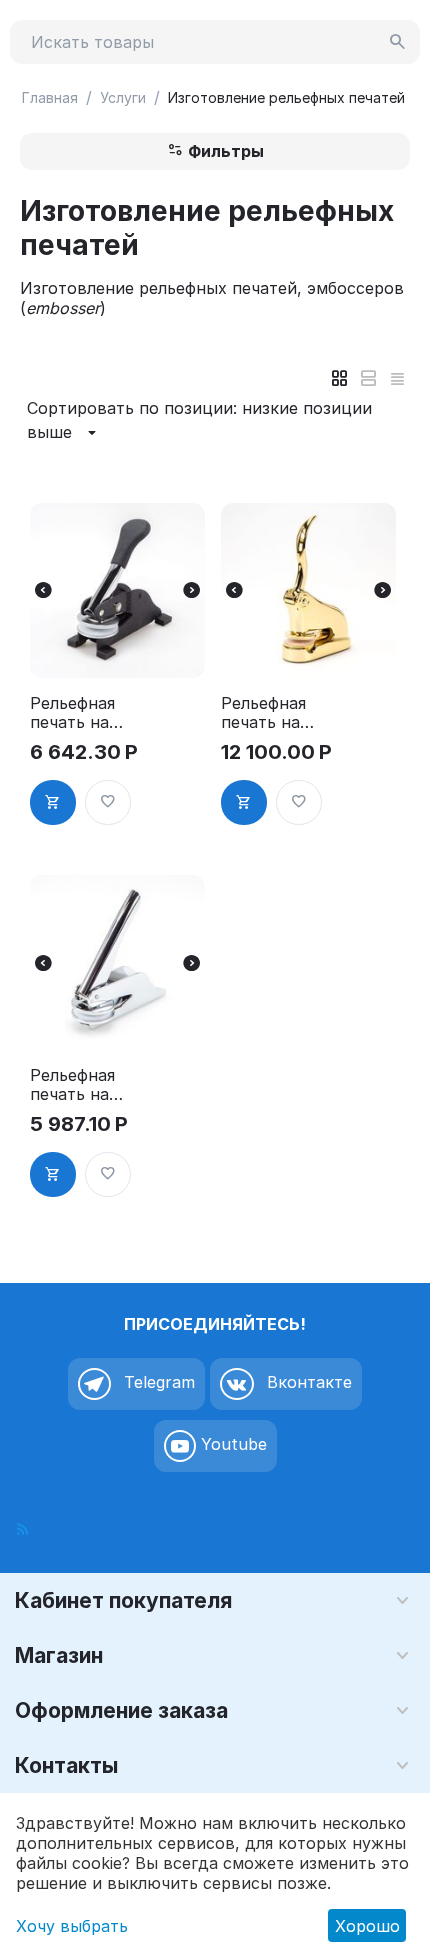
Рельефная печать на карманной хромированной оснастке (75, 1085)
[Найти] (398, 42)
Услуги (123, 97)
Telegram (157, 1383)
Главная (50, 97)
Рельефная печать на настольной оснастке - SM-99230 (77, 713)
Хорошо (367, 1926)
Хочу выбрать (72, 1926)
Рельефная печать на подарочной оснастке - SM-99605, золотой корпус (270, 713)
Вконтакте (307, 1383)
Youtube (231, 1445)
